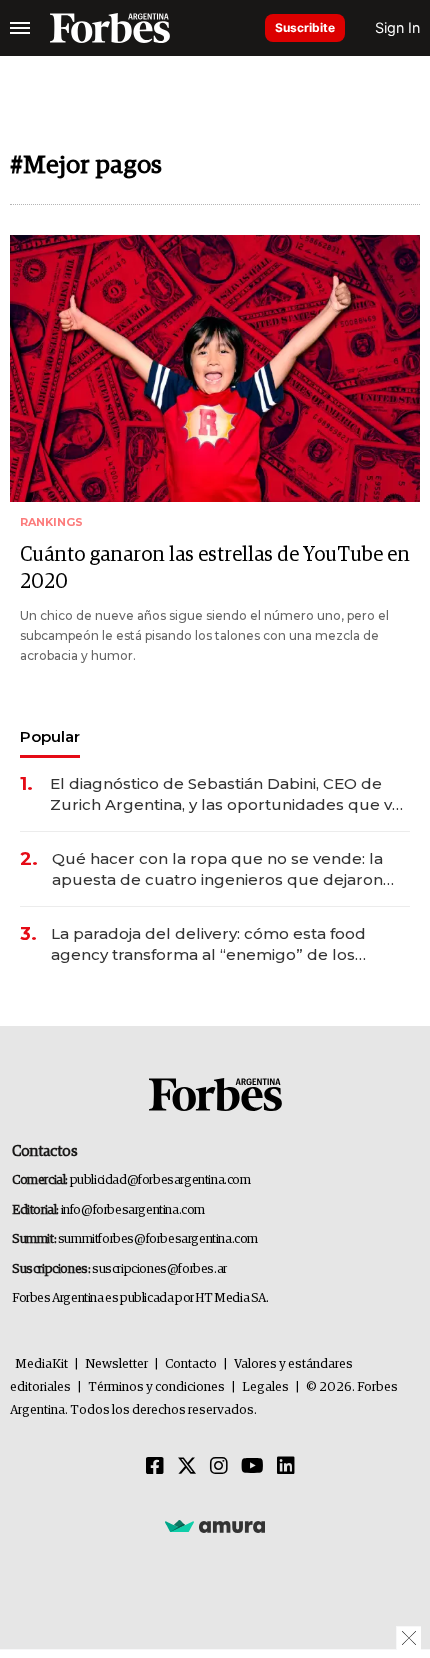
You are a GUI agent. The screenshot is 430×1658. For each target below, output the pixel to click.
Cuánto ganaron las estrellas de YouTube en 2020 (215, 568)
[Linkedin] (286, 1467)
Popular (50, 736)
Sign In (397, 27)
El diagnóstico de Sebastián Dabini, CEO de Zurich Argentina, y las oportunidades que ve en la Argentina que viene (226, 794)
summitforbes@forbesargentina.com (158, 1239)
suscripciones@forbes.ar (159, 1269)
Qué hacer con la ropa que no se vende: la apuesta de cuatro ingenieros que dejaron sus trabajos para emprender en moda (217, 869)
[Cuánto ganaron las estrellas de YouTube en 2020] (215, 368)
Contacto (191, 1364)
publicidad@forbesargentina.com (160, 1180)
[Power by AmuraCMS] (215, 1526)
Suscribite (305, 27)
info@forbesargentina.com (133, 1210)
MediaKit (41, 1364)
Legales (265, 1387)
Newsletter (116, 1364)
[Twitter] (187, 1467)
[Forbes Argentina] (110, 28)
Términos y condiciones (156, 1387)
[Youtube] (252, 1467)
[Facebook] (155, 1467)
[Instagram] (219, 1467)
